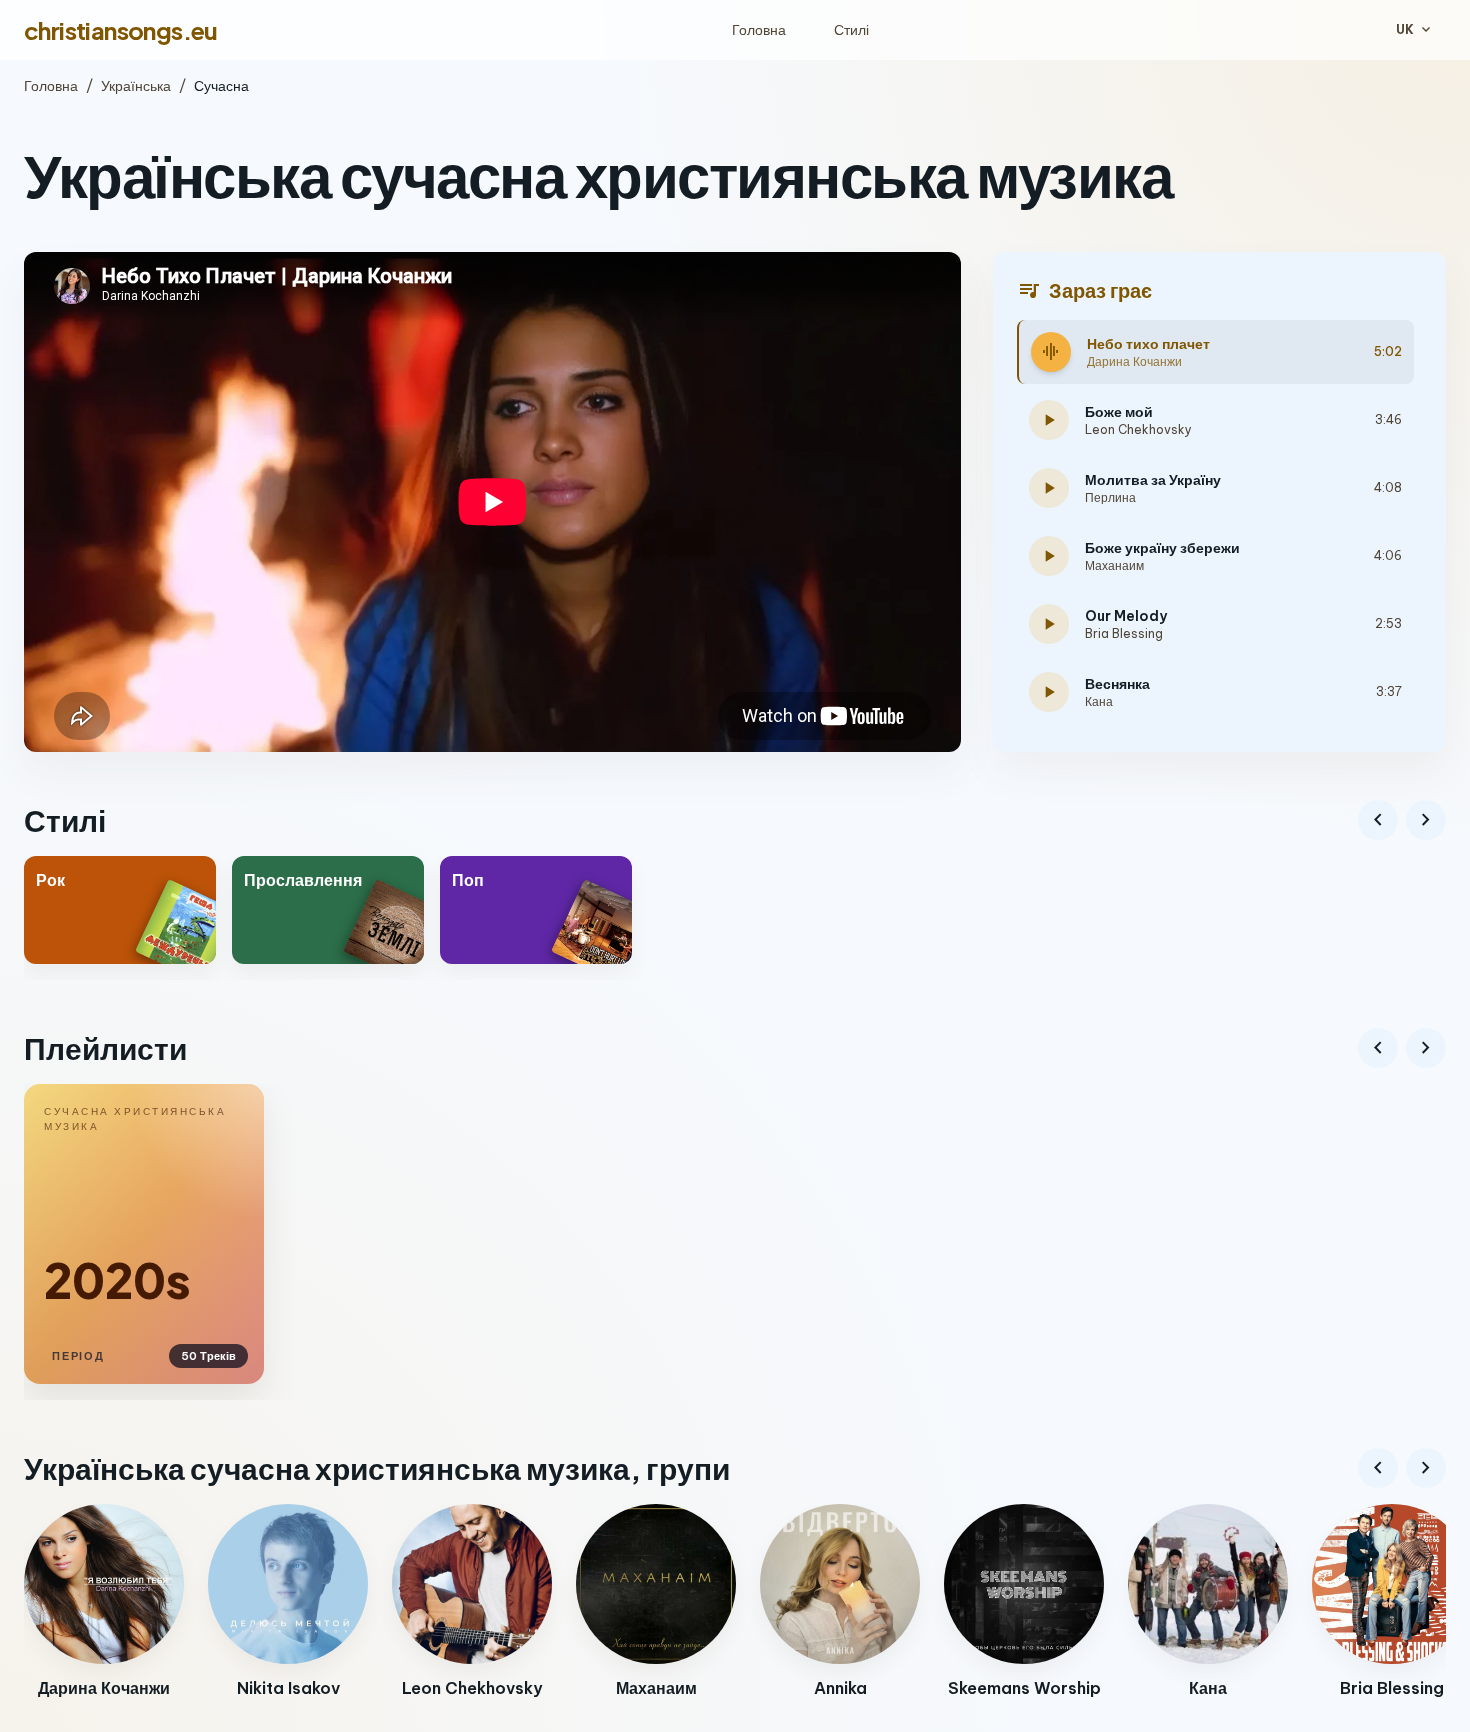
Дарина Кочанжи (1134, 361)
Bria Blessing (1124, 633)
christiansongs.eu (121, 30)
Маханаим (1114, 565)
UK (1415, 30)
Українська (136, 86)
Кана (1099, 701)
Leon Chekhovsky (1138, 429)
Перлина (1110, 497)
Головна (759, 30)
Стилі (851, 30)
